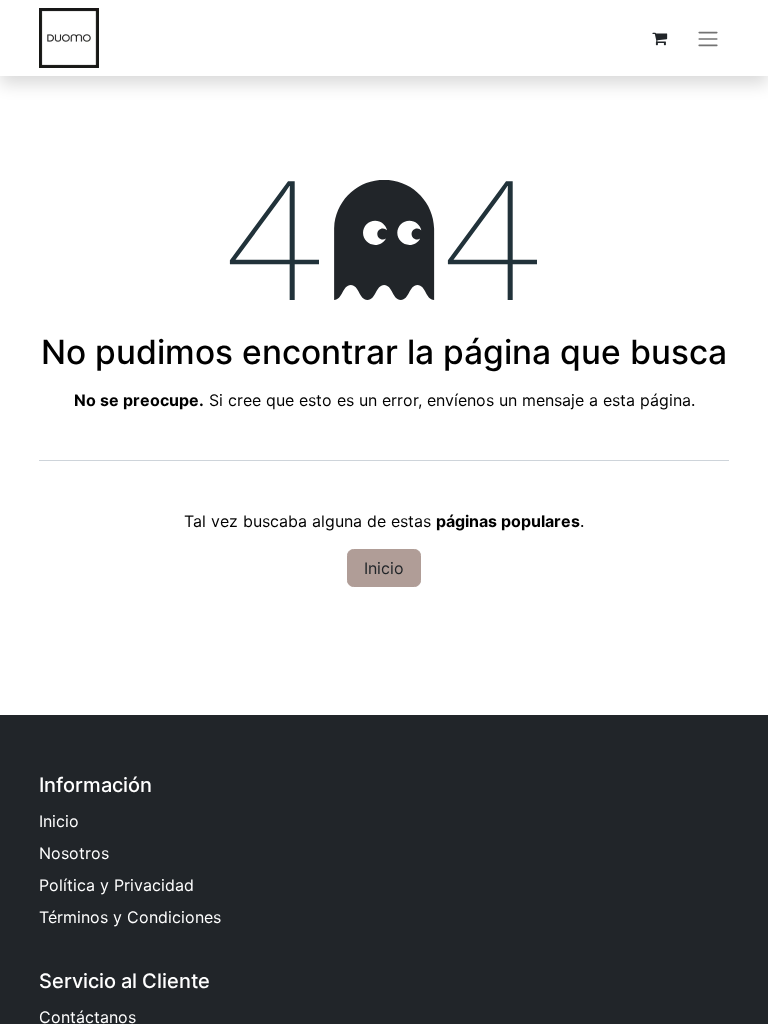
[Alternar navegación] (708, 38)
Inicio (384, 568)
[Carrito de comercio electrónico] (659, 38)
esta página (647, 400)
